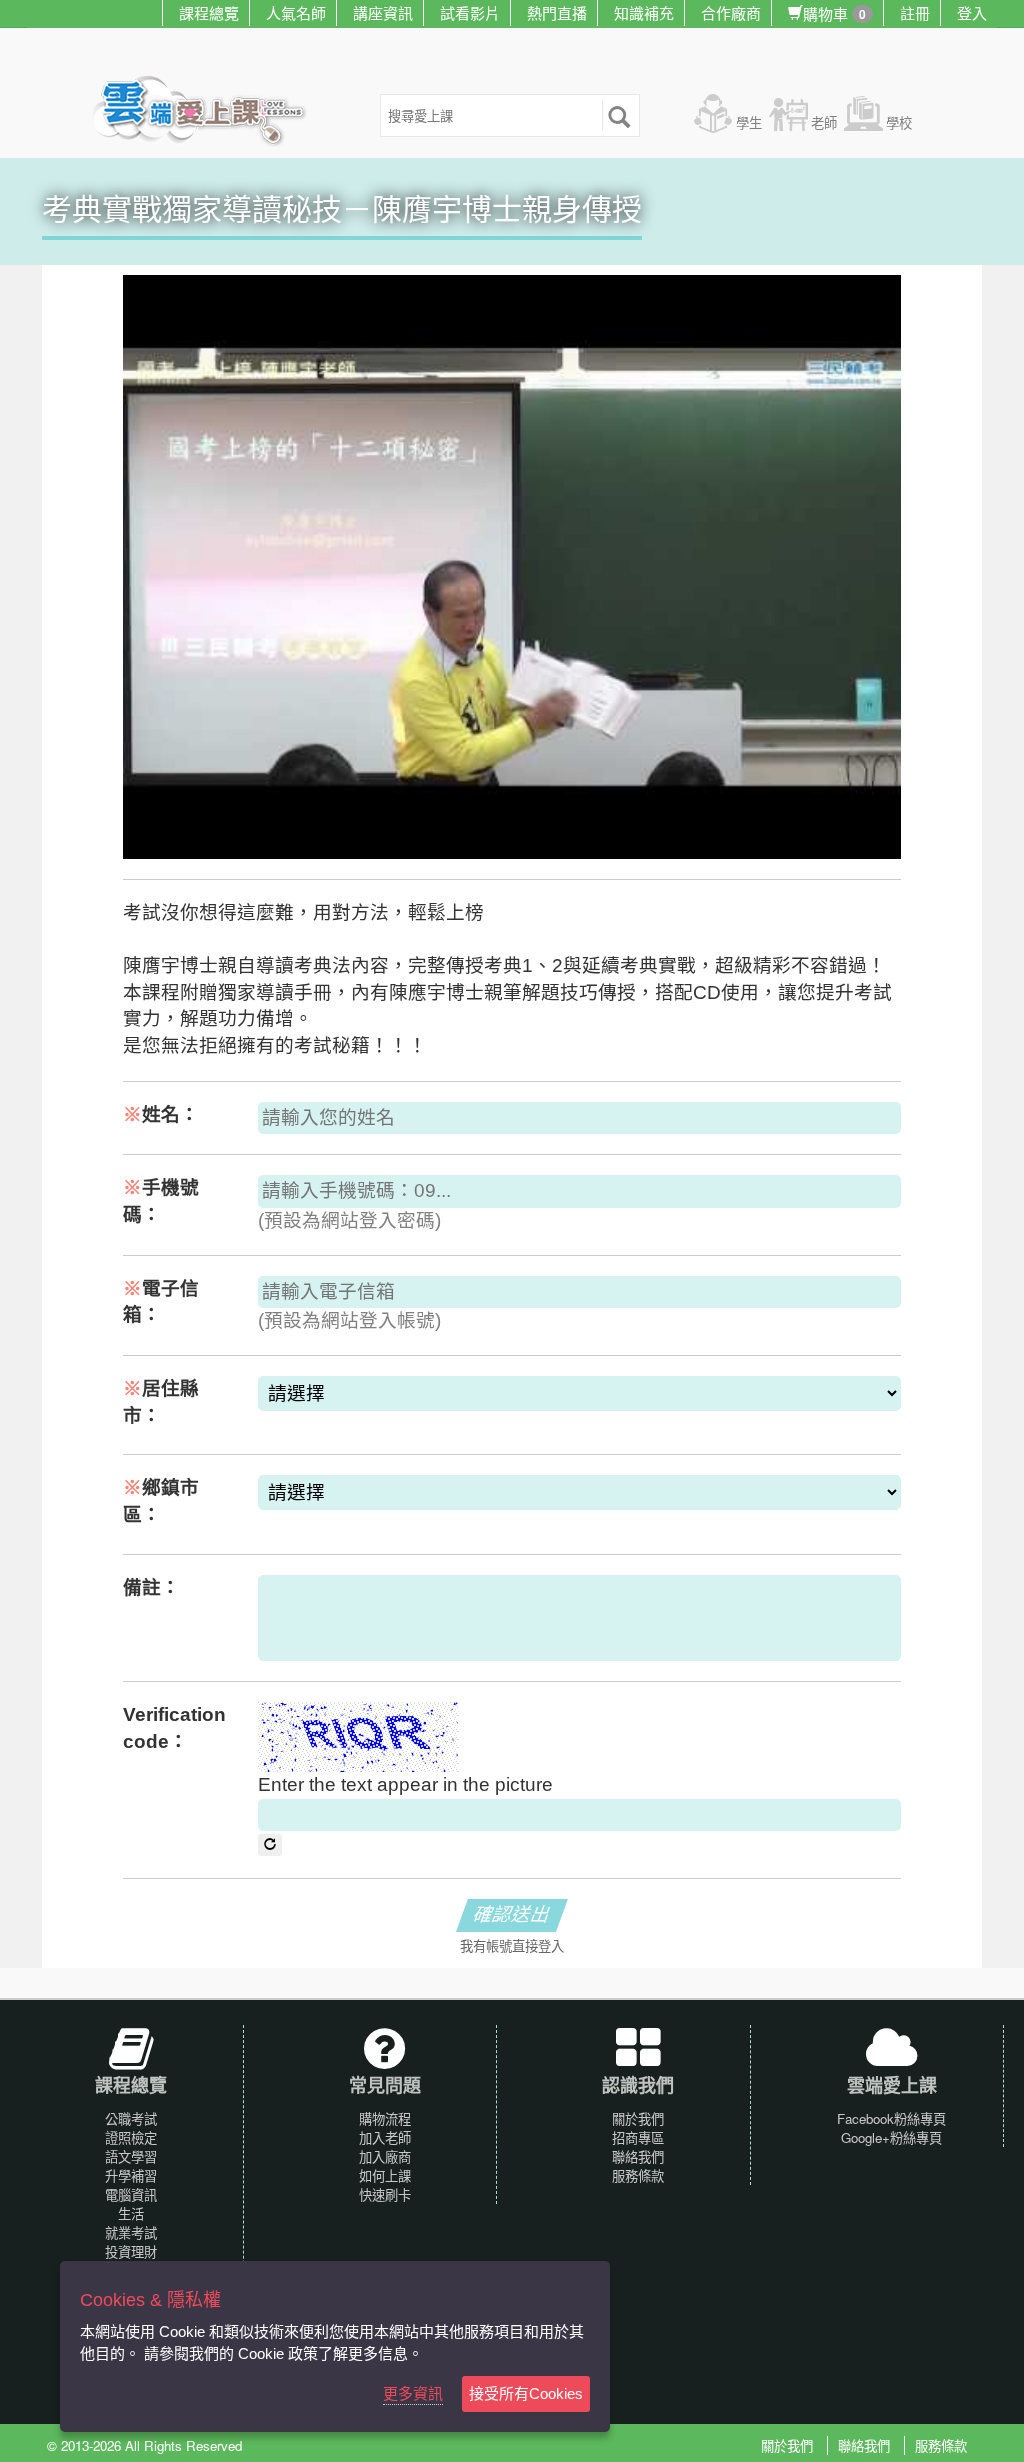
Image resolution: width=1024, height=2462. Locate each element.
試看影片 (470, 12)
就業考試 (131, 2232)
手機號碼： (161, 1201)
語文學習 (131, 2156)
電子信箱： (161, 1302)
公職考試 (131, 2118)
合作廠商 (731, 12)
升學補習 (131, 2175)
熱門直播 (557, 12)
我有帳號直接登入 (512, 1946)
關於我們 (638, 2118)
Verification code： (174, 1728)
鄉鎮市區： (161, 1501)
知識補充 (644, 12)
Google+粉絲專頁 (891, 2137)
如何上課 (385, 2175)
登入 (972, 12)
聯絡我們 (638, 2156)
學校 (899, 122)
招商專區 (638, 2137)
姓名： (161, 1114)
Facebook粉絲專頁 (891, 2118)
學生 (749, 122)
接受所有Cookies (526, 2393)
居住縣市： (161, 1402)
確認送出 (512, 1914)
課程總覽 (209, 12)
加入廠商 (385, 2156)
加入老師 (385, 2137)
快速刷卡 (385, 2194)
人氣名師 (296, 12)
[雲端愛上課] (208, 113)
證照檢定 (131, 2137)
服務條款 (638, 2175)
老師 (824, 122)
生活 (131, 2213)
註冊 (915, 12)
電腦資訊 (131, 2194)
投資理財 (131, 2251)
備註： (151, 1587)
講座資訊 (383, 12)
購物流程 (385, 2118)
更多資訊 (413, 2393)
